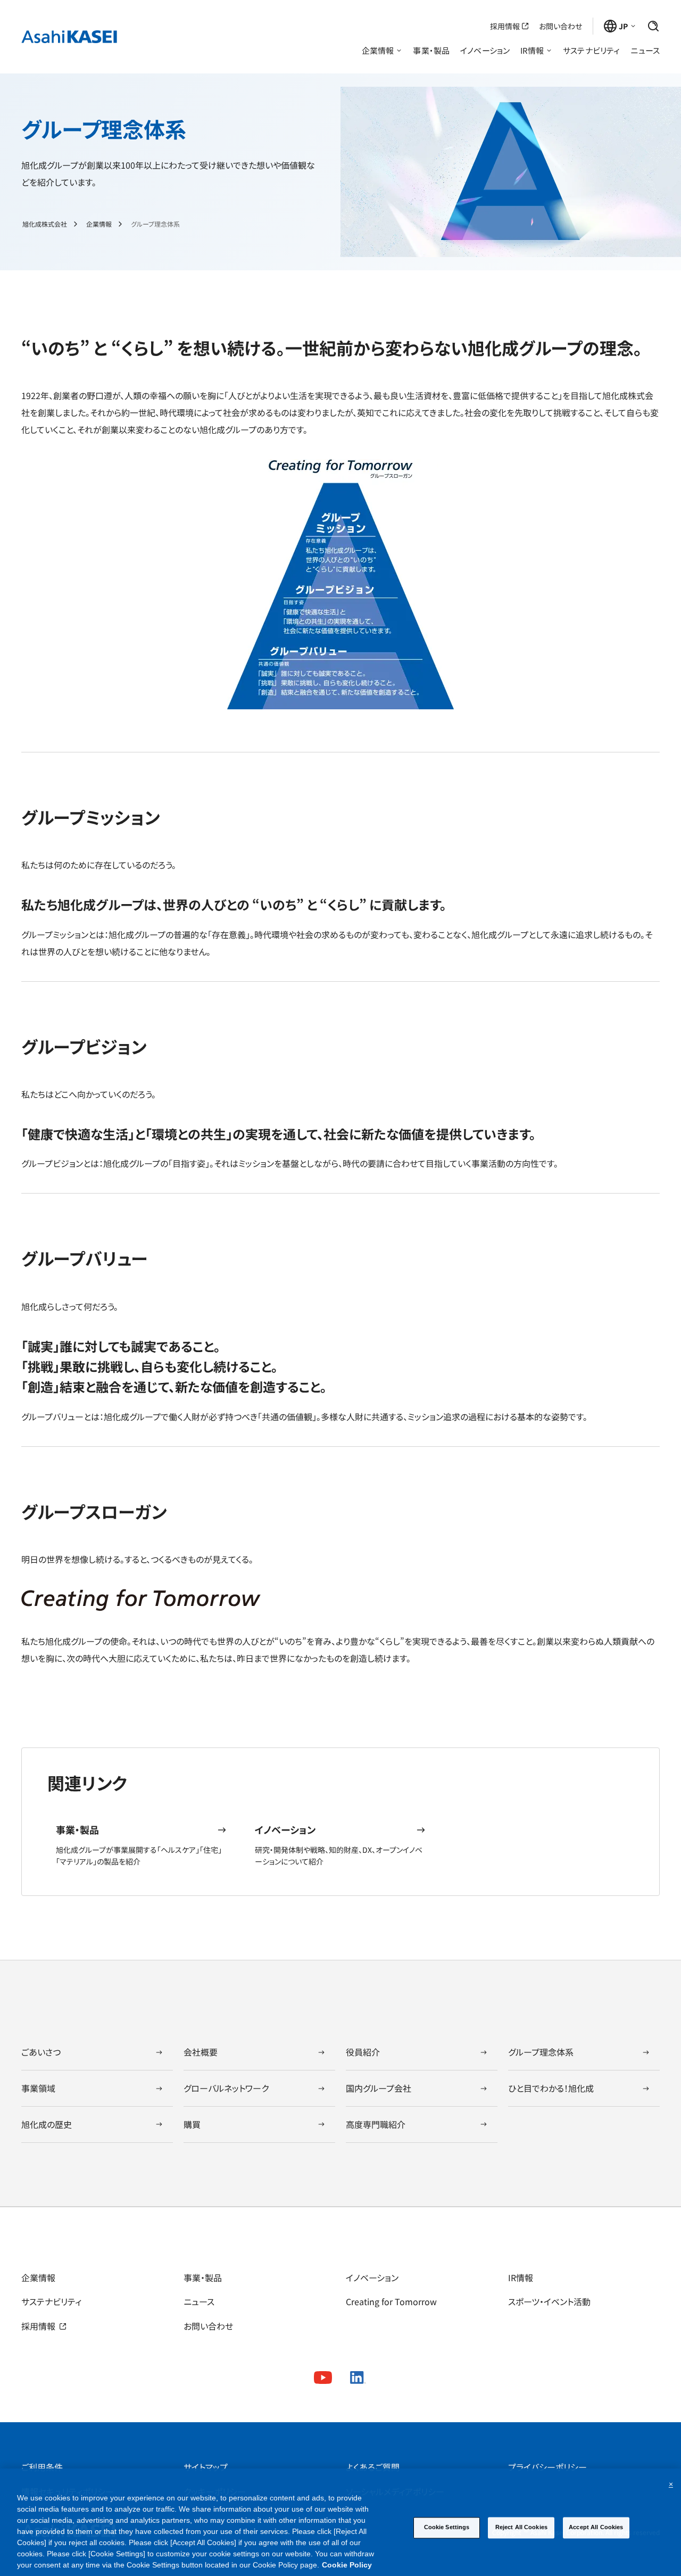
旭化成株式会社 (45, 224)
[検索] (653, 26)
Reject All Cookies (521, 2527)
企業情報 (99, 224)
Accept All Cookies (596, 2527)
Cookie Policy (347, 2565)
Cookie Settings (447, 2527)
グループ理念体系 (155, 224)
